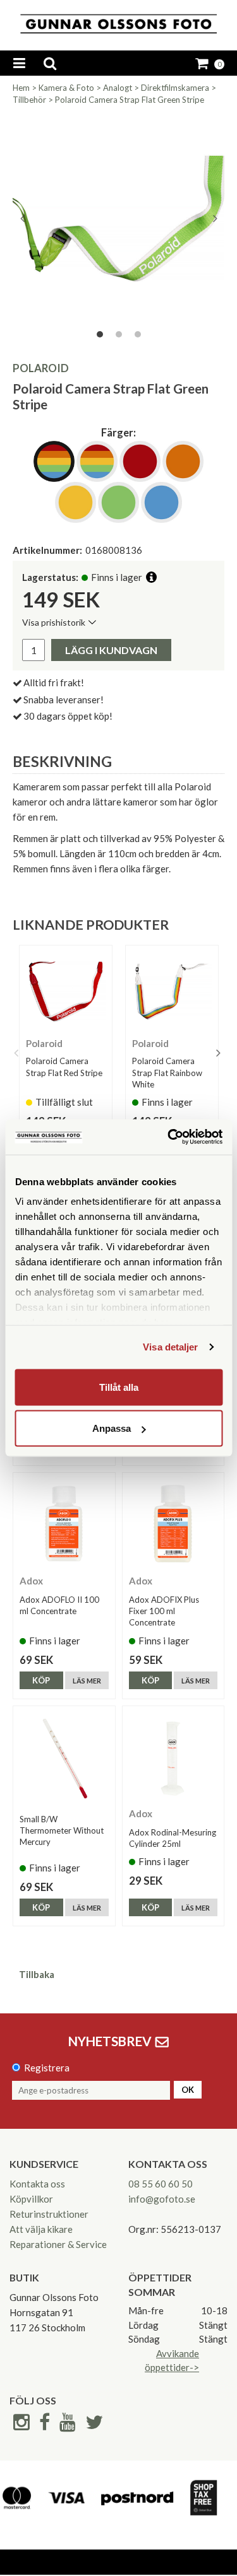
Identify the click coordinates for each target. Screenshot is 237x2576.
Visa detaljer (170, 1347)
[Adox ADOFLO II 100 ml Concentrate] (64, 1524)
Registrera (47, 2068)
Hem (21, 88)
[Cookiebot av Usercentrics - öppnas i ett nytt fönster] (169, 1137)
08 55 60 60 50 (161, 2184)
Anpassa (112, 1428)
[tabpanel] (118, 219)
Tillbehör (29, 100)
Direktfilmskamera (175, 88)
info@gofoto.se (162, 2199)
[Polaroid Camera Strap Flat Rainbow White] (172, 992)
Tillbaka (37, 1974)
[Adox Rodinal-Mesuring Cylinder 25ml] (173, 1757)
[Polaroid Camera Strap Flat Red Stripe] (66, 992)
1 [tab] (100, 334)
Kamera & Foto (66, 88)
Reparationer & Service (58, 2244)
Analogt (118, 88)
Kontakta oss (37, 2184)
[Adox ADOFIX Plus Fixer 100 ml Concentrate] (173, 1524)
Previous (22, 218)
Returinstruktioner (49, 2214)
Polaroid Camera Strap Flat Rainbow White (167, 1072)
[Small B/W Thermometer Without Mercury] (64, 1757)
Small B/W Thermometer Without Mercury (62, 1830)
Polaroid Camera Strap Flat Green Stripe (130, 100)
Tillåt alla (119, 1387)
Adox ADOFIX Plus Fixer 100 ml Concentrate (164, 1611)
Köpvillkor (31, 2199)
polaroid (41, 368)
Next (215, 218)
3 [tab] (138, 334)
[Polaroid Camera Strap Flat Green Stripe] (118, 219)
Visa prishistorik (54, 622)
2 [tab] (119, 334)
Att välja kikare (41, 2229)
